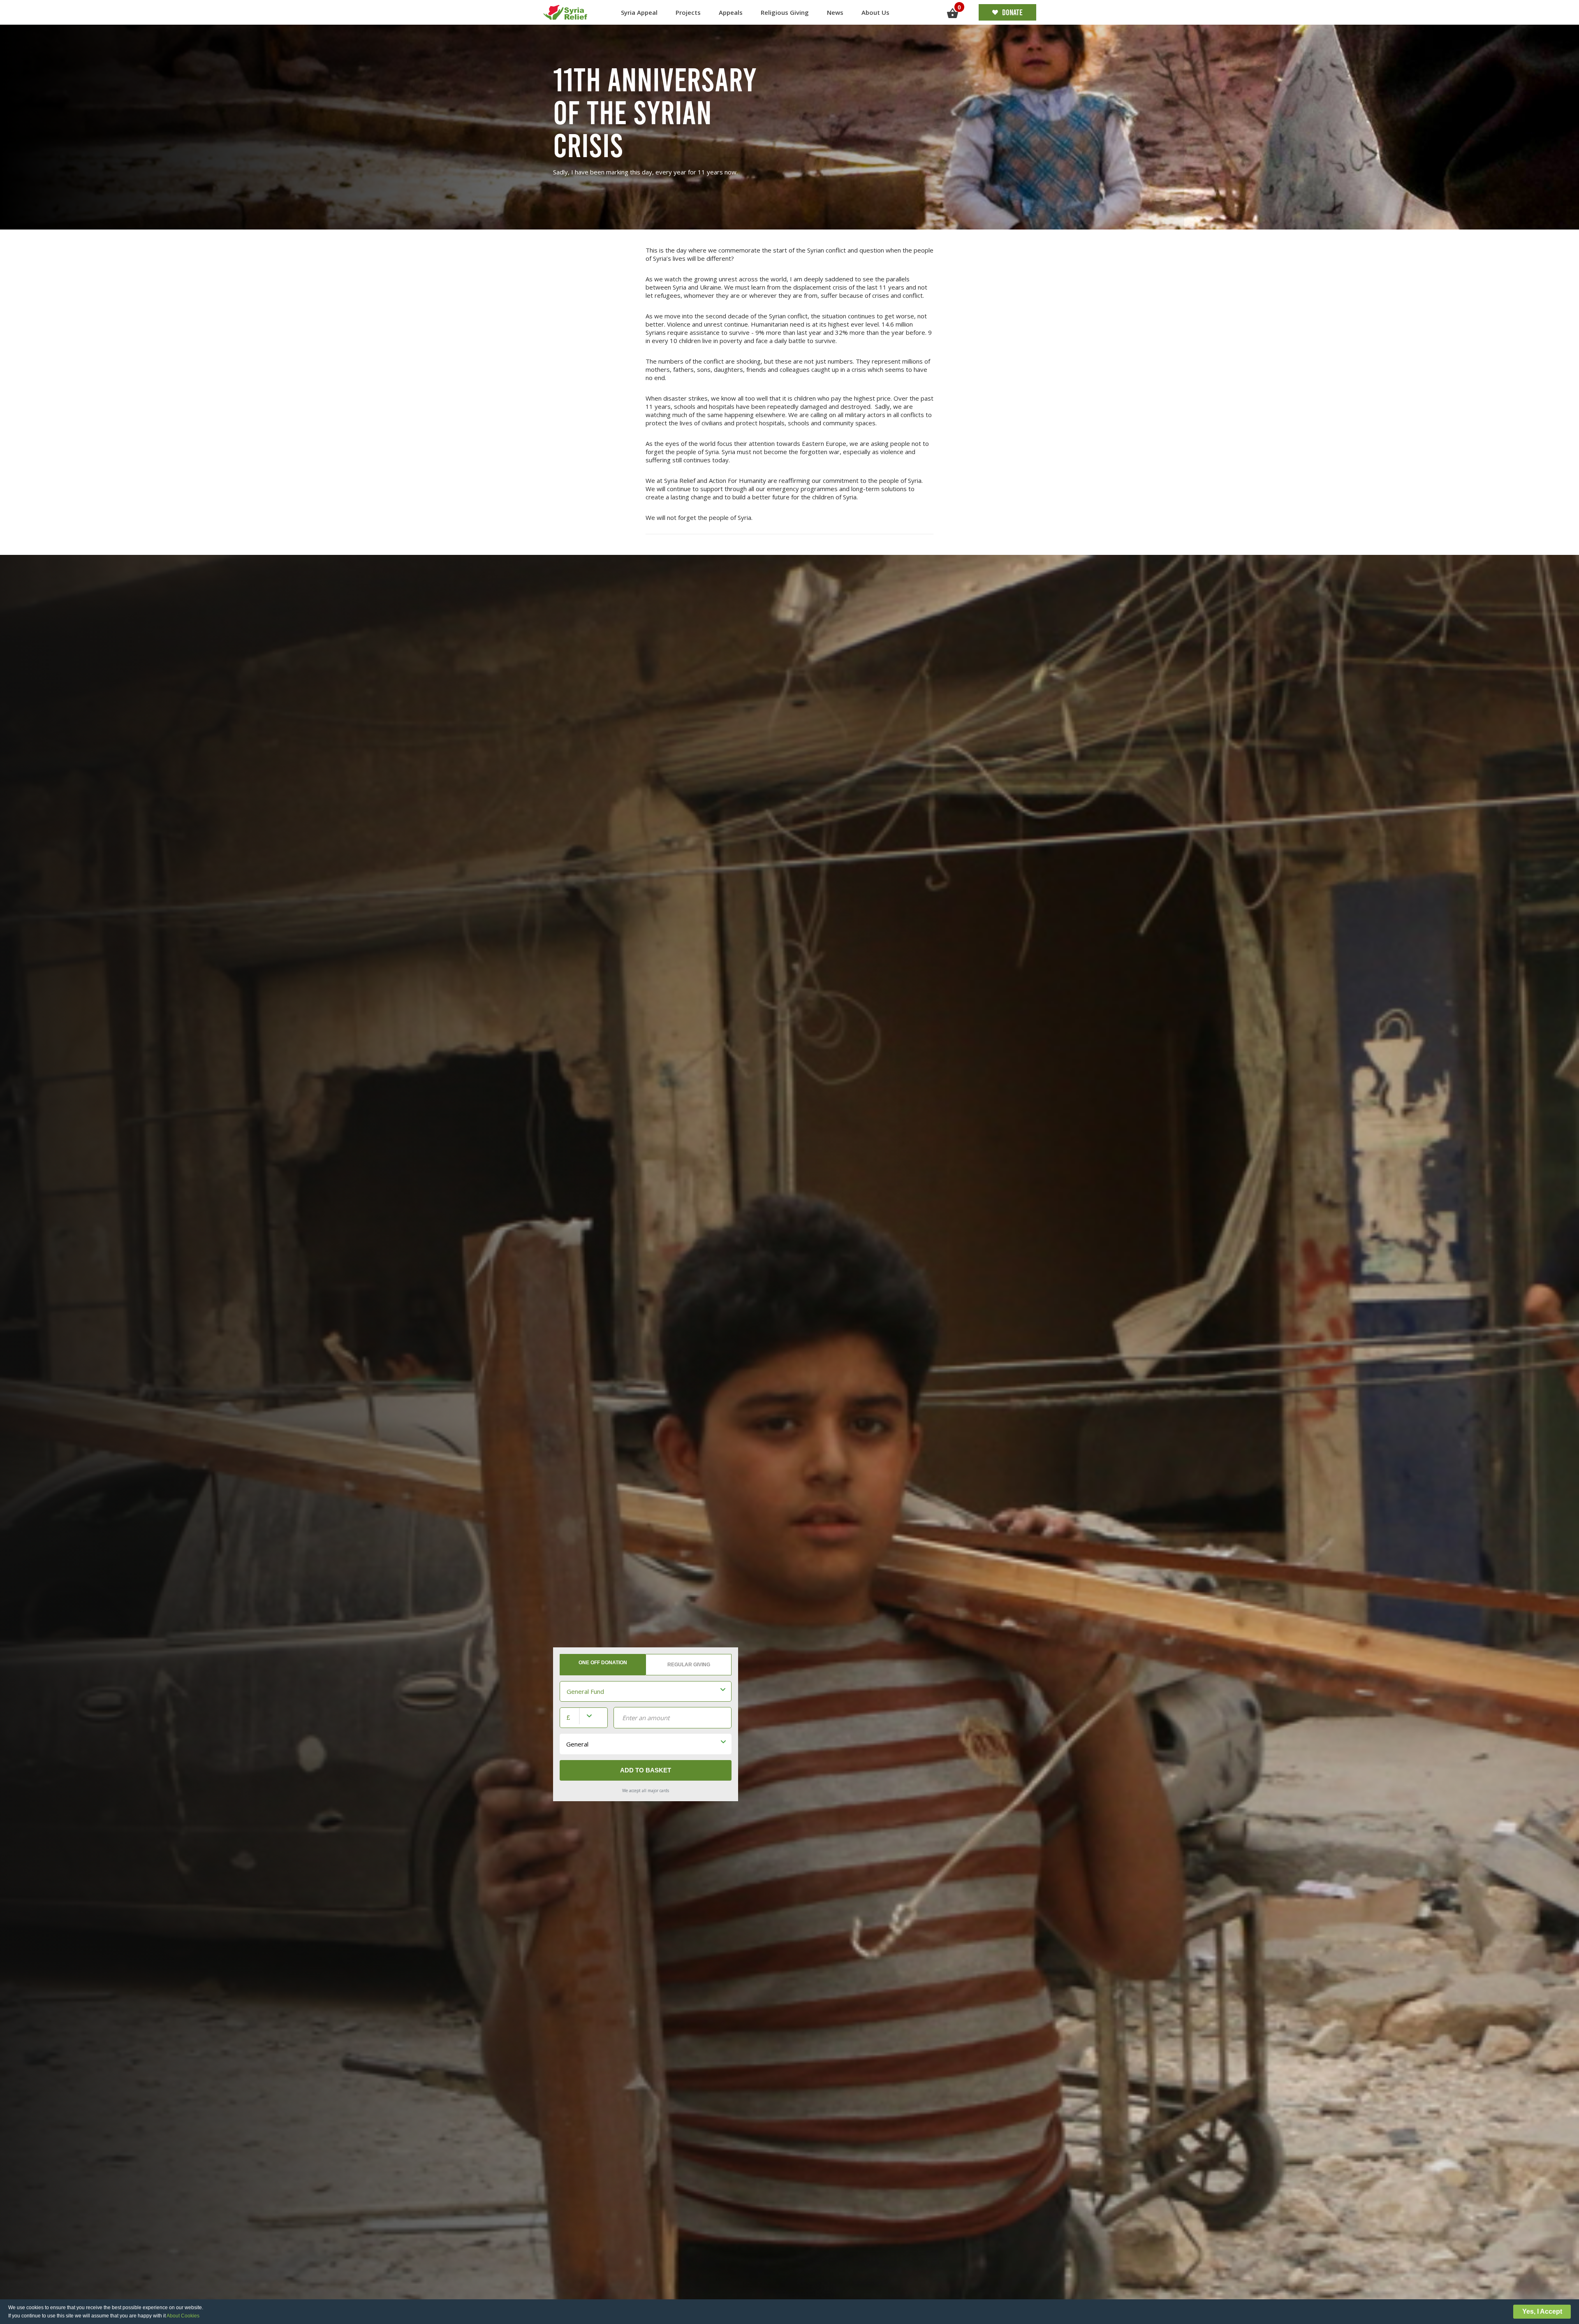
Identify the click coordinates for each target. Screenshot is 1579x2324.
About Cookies (183, 2316)
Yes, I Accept (1542, 2311)
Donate (1012, 12)
